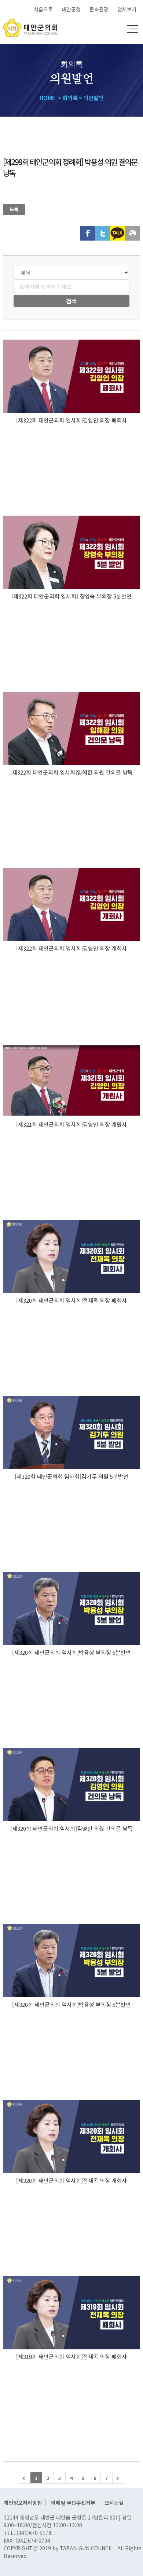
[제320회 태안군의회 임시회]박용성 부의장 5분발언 (71, 1652)
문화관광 (99, 9)
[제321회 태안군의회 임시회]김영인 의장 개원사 (71, 1124)
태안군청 (71, 9)
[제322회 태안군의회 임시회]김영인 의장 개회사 (71, 948)
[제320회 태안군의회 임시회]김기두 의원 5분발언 (71, 1476)
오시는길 (114, 2503)
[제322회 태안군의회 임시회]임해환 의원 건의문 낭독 (71, 772)
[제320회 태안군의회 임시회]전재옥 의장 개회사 (71, 2180)
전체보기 (127, 9)
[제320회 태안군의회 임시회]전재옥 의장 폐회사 (71, 1300)
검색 (71, 301)
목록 (14, 209)
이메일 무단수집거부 (73, 2503)
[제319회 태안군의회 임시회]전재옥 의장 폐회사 (71, 2357)
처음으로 (43, 9)
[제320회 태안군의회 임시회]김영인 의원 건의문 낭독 (71, 1828)
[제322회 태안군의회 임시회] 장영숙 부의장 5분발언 (71, 596)
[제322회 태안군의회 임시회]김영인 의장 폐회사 (71, 420)
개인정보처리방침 (23, 2503)
